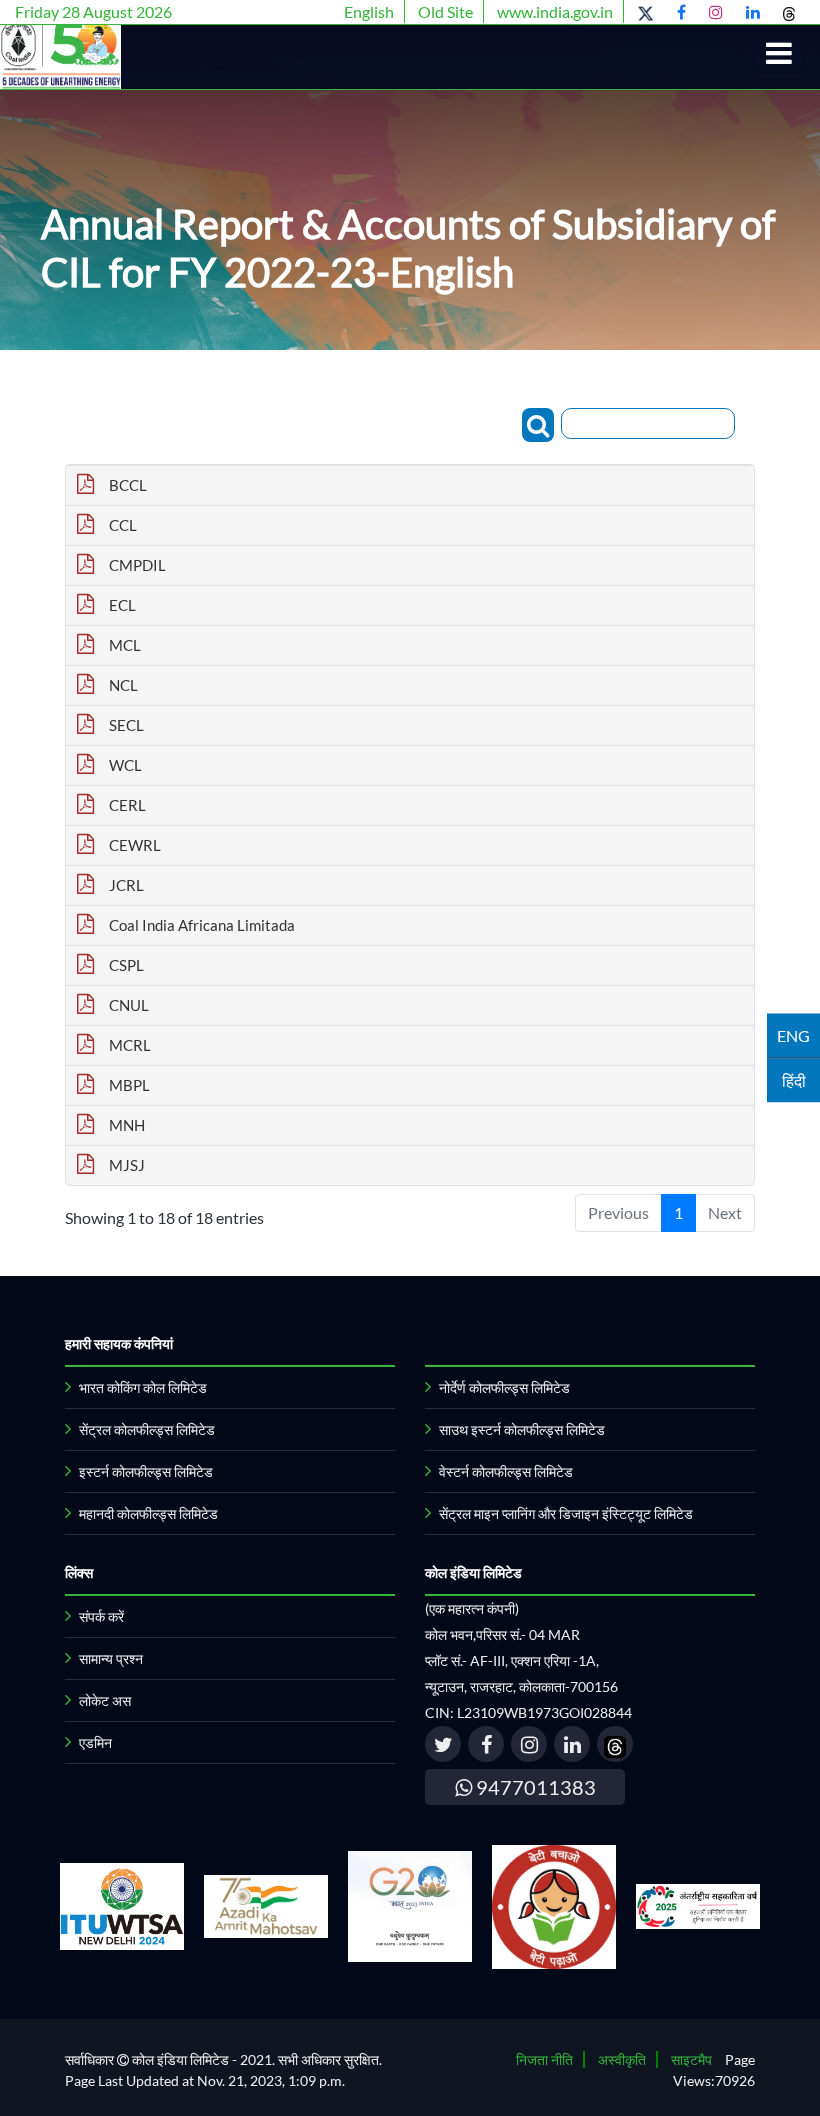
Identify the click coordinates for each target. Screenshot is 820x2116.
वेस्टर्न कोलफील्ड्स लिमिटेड (506, 1471)
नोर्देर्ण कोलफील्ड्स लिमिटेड (504, 1387)
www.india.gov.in (555, 11)
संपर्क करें (101, 1616)
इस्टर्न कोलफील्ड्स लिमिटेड (146, 1471)
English (369, 11)
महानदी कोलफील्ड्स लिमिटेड (148, 1513)
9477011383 (534, 1787)
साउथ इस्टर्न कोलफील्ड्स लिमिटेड (522, 1429)
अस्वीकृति (622, 2059)
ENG (793, 1035)
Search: (497, 422)
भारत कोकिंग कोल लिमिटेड (143, 1387)
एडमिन (95, 1742)
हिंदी (794, 1080)
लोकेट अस (105, 1700)
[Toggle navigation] (779, 53)
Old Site (445, 11)
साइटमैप (691, 2059)
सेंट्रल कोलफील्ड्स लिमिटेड (147, 1429)
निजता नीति (544, 2059)
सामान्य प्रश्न (111, 1658)
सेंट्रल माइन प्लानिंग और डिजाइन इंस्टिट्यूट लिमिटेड (566, 1513)
